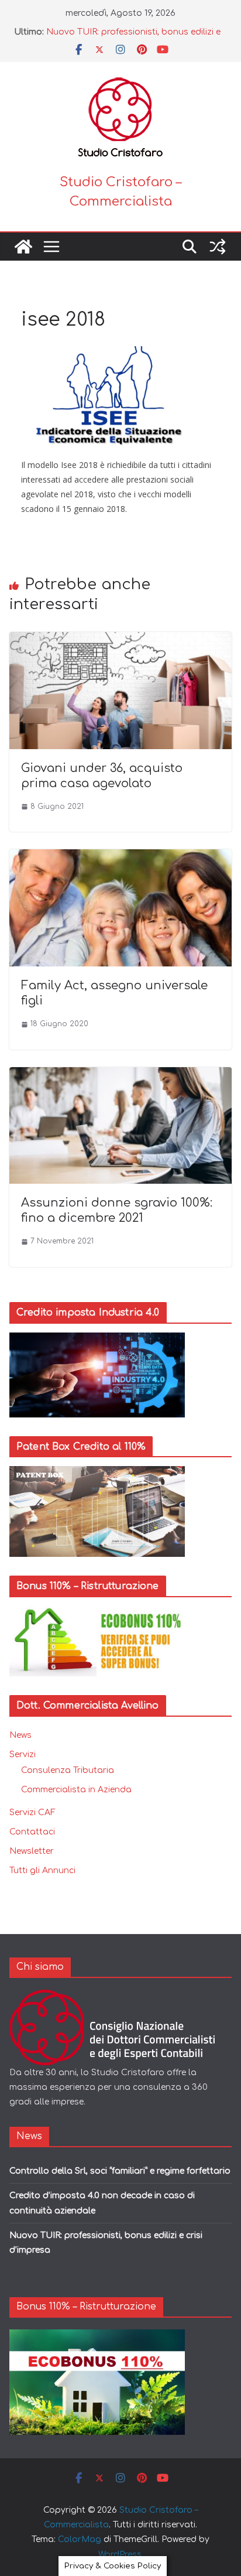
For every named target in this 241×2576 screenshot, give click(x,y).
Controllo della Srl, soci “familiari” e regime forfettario (120, 2171)
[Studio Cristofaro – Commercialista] (23, 247)
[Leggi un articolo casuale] (218, 247)
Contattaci (32, 1832)
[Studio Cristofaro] (120, 1997)
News (20, 1735)
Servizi (23, 1755)
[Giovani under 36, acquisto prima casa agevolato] (120, 640)
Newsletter (32, 1851)
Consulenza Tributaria (68, 1770)
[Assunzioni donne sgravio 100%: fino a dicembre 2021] (120, 1075)
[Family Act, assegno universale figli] (120, 857)
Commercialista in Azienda (76, 1790)
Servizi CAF (32, 1813)
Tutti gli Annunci (42, 1870)
